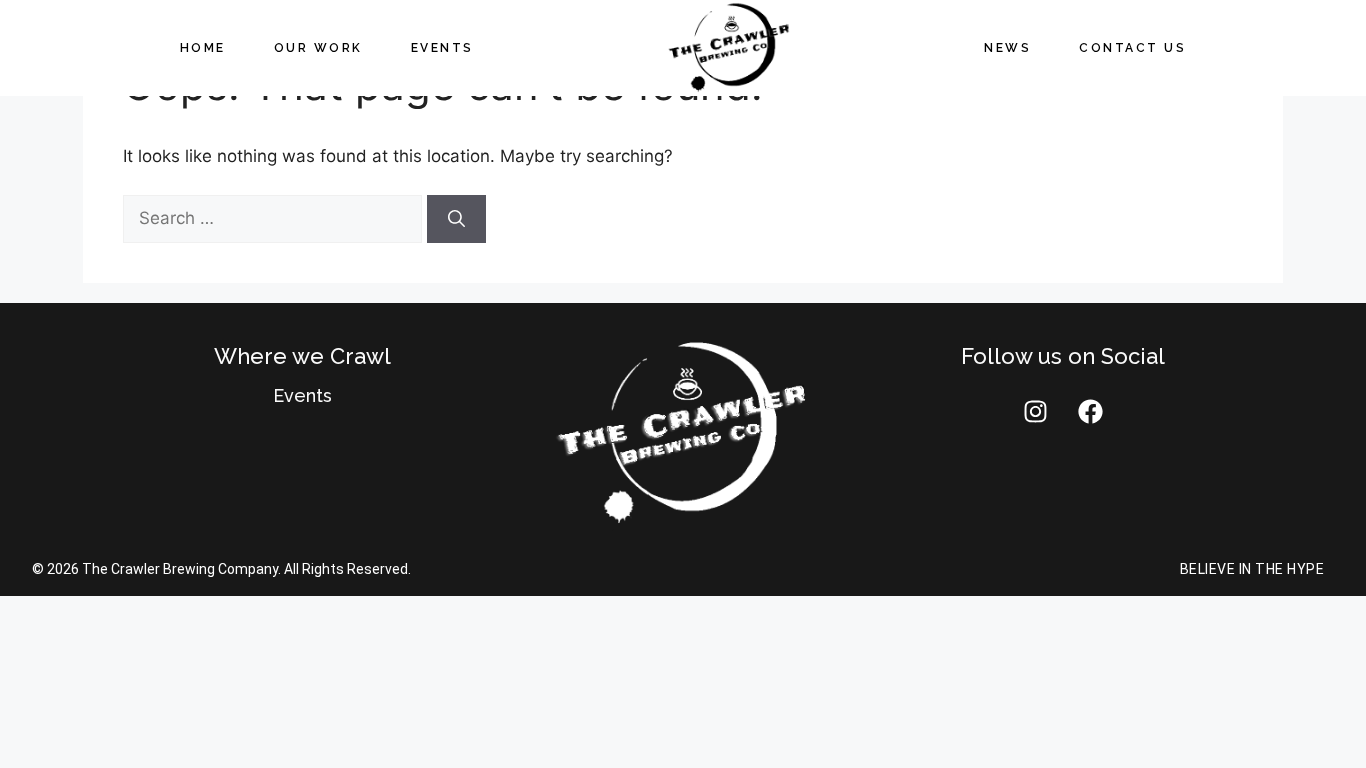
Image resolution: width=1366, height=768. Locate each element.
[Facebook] (1090, 412)
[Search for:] (275, 218)
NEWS (1007, 48)
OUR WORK (318, 48)
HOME (203, 48)
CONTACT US (1132, 48)
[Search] (456, 219)
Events (302, 395)
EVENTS (442, 48)
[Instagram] (1035, 412)
